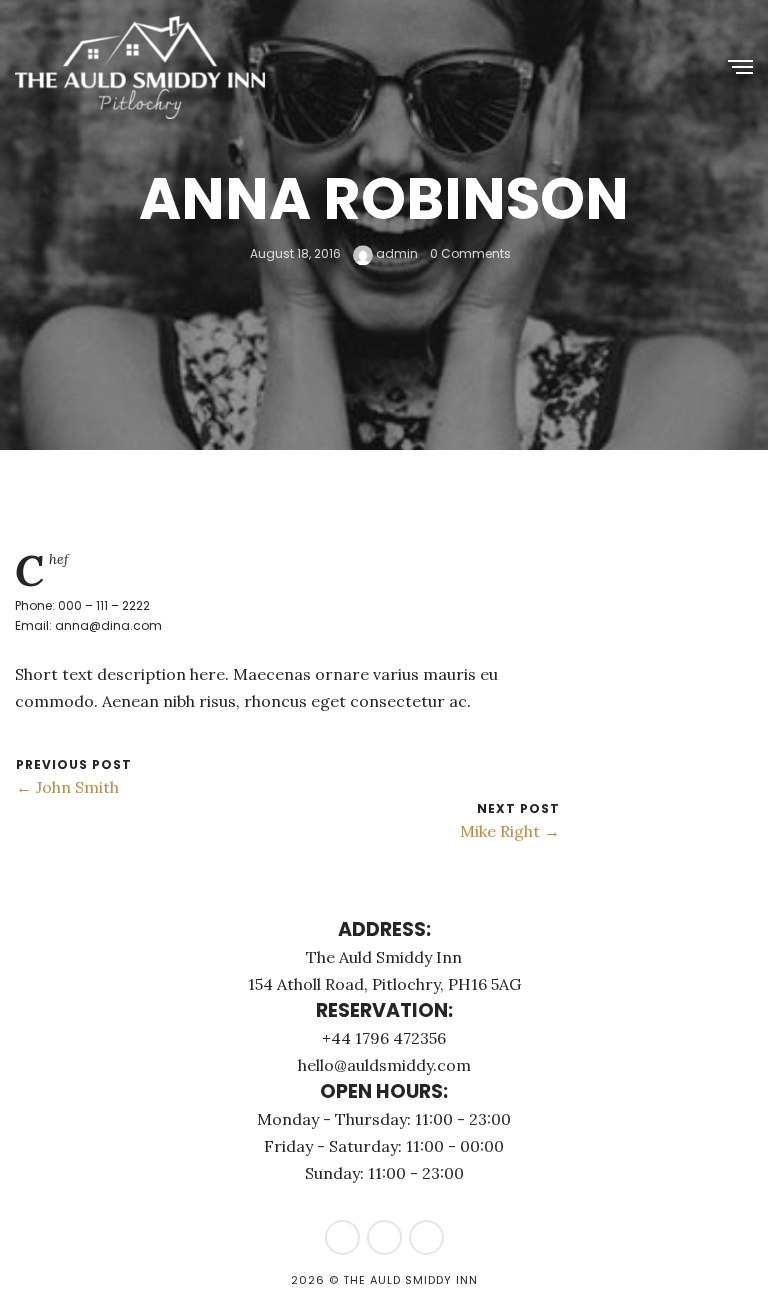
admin (395, 253)
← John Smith (67, 787)
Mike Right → (510, 831)
